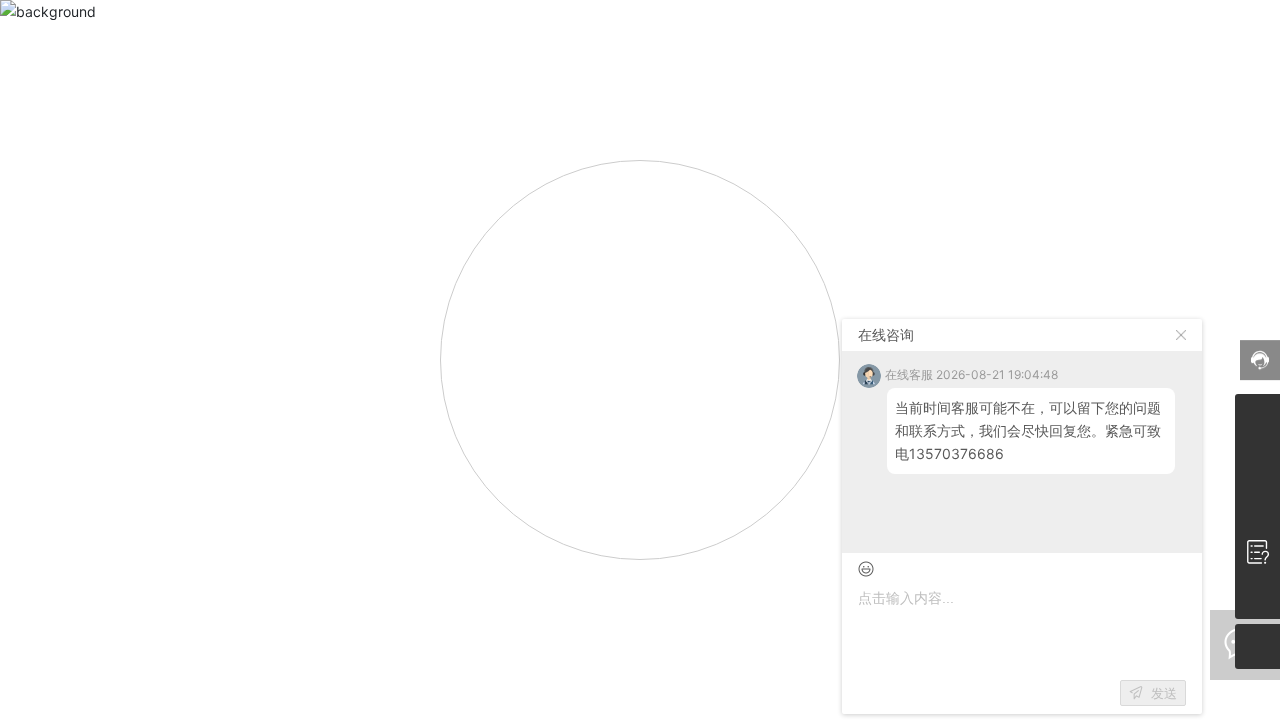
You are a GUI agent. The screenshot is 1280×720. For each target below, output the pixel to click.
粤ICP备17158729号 (640, 686)
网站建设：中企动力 (807, 705)
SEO (658, 705)
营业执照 (708, 705)
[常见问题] (1257, 551)
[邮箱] (1257, 461)
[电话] (1257, 416)
